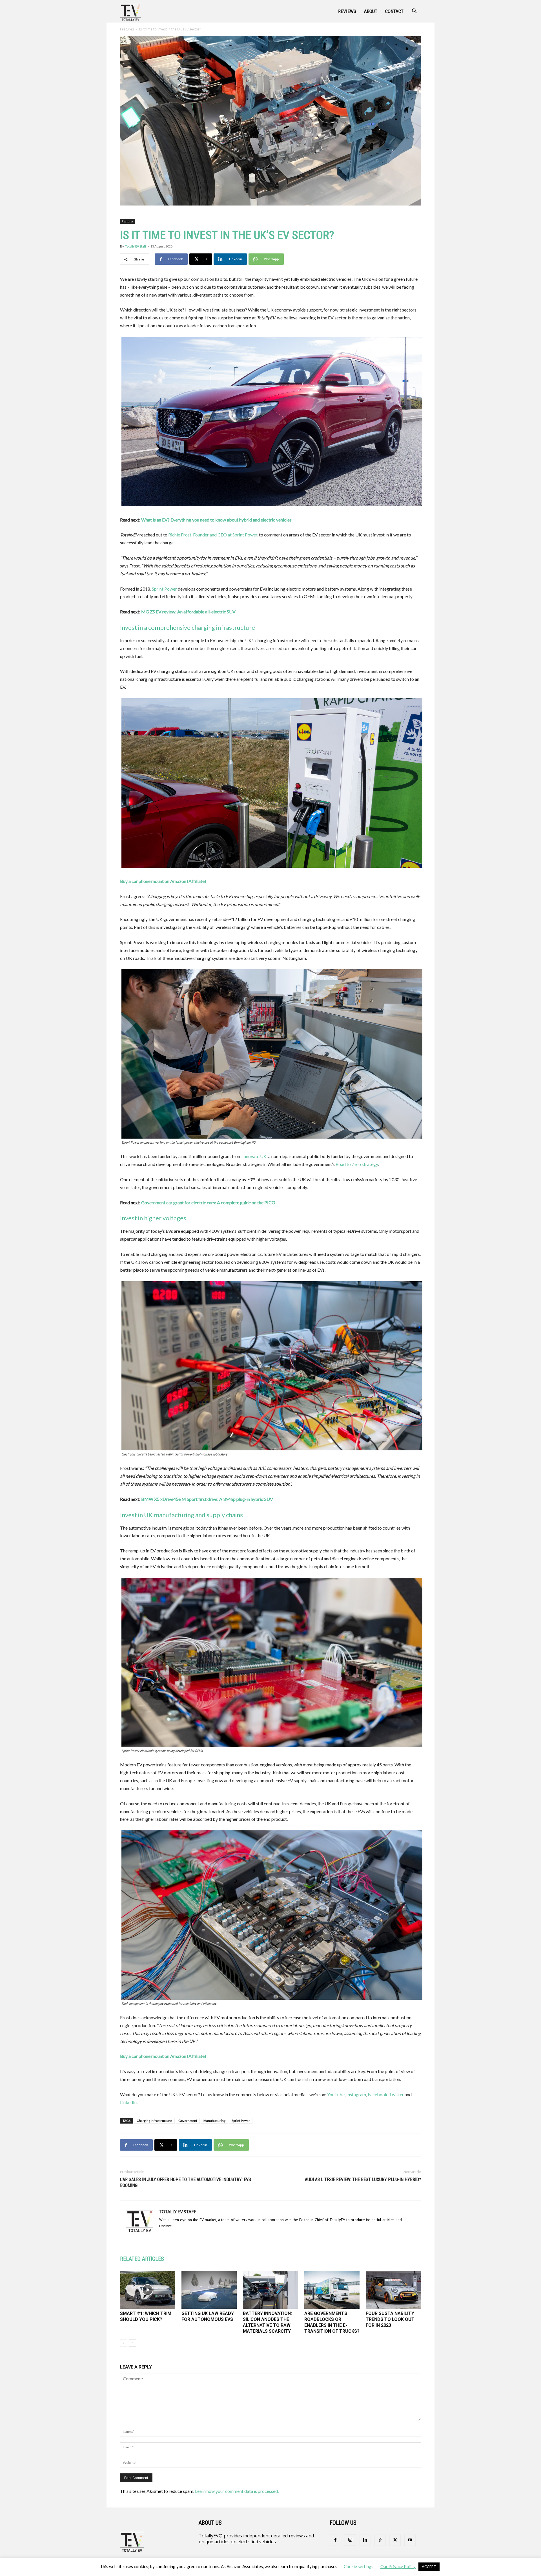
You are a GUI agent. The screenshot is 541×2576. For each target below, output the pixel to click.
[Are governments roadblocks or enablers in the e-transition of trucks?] (332, 2290)
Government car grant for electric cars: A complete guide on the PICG (208, 1202)
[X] (395, 2540)
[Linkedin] (365, 2540)
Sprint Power (164, 589)
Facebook (378, 2094)
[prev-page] (124, 2343)
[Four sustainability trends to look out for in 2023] (393, 2290)
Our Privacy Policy (398, 2566)
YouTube (336, 2094)
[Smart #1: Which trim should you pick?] (148, 2290)
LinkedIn (128, 2102)
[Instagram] (350, 2540)
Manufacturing (214, 2121)
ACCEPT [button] (429, 2567)
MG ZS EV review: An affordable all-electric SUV (188, 612)
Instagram (356, 2094)
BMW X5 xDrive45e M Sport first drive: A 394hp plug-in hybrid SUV (207, 1499)
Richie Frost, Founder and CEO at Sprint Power (213, 535)
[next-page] (133, 2343)
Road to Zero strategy (357, 1164)
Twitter (396, 2094)
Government (188, 2121)
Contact (394, 11)
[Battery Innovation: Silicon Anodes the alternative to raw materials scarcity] (270, 2290)
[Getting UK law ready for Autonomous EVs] (209, 2290)
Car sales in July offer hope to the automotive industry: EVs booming (186, 2182)
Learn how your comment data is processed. (237, 2491)
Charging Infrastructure (154, 2121)
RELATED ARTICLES (142, 2259)
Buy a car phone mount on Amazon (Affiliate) (163, 881)
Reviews (347, 11)
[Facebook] (335, 2540)
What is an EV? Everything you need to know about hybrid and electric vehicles (216, 520)
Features (127, 29)
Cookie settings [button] (359, 2566)
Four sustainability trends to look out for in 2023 (390, 2319)
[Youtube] (410, 2540)
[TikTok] (380, 2540)
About (371, 11)
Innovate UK (254, 1156)
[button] (414, 12)
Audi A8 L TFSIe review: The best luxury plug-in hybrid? (363, 2180)
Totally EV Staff (136, 246)
